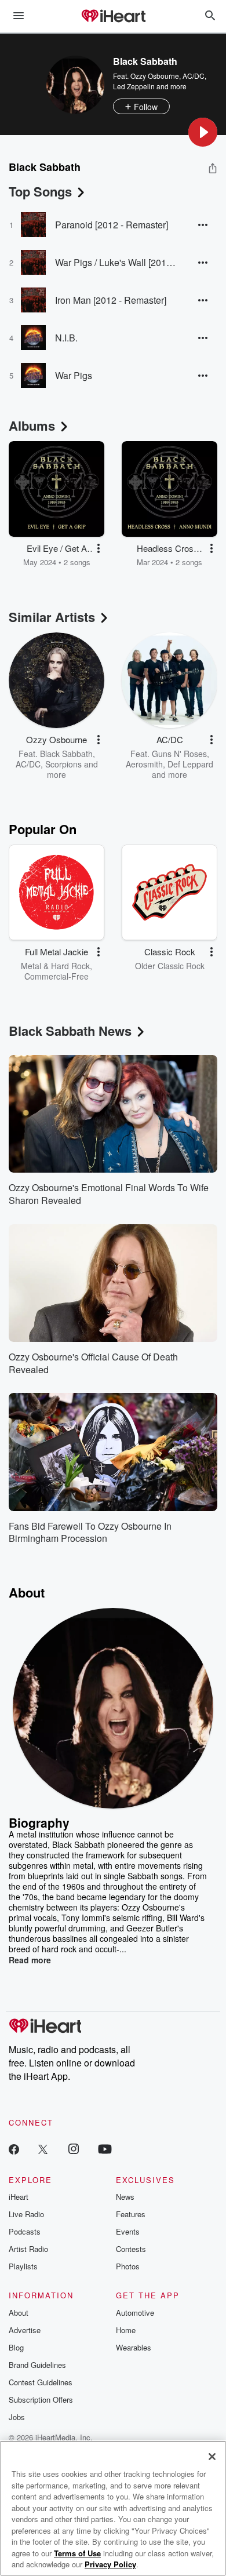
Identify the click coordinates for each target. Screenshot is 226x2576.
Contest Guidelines (41, 2382)
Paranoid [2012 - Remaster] (112, 225)
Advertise (25, 2330)
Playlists (23, 2266)
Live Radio (26, 2214)
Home (126, 2330)
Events (128, 2231)
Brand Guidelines (37, 2365)
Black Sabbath (66, 754)
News (125, 2197)
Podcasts (25, 2231)
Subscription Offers (41, 2399)
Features (131, 2214)
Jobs (17, 2417)
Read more (30, 1960)
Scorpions (63, 764)
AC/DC (194, 76)
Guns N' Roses (179, 754)
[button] (203, 132)
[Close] (212, 2457)
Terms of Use (77, 2553)
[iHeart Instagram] (74, 2149)
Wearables (134, 2347)
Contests (131, 2249)
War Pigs (74, 375)
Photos (128, 2266)
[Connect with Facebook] (14, 2149)
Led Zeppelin (134, 86)
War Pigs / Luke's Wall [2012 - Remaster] (117, 262)
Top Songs (40, 191)
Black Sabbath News (70, 1031)
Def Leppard (190, 764)
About (19, 2313)
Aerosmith (144, 764)
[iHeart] (113, 17)
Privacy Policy (110, 2564)
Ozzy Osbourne (155, 76)
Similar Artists (52, 617)
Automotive (135, 2313)
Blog (16, 2347)
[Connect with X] (43, 2149)
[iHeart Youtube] (105, 2149)
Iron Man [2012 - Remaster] (111, 300)
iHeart (19, 2197)
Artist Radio (28, 2249)
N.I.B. (66, 338)
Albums (32, 425)
